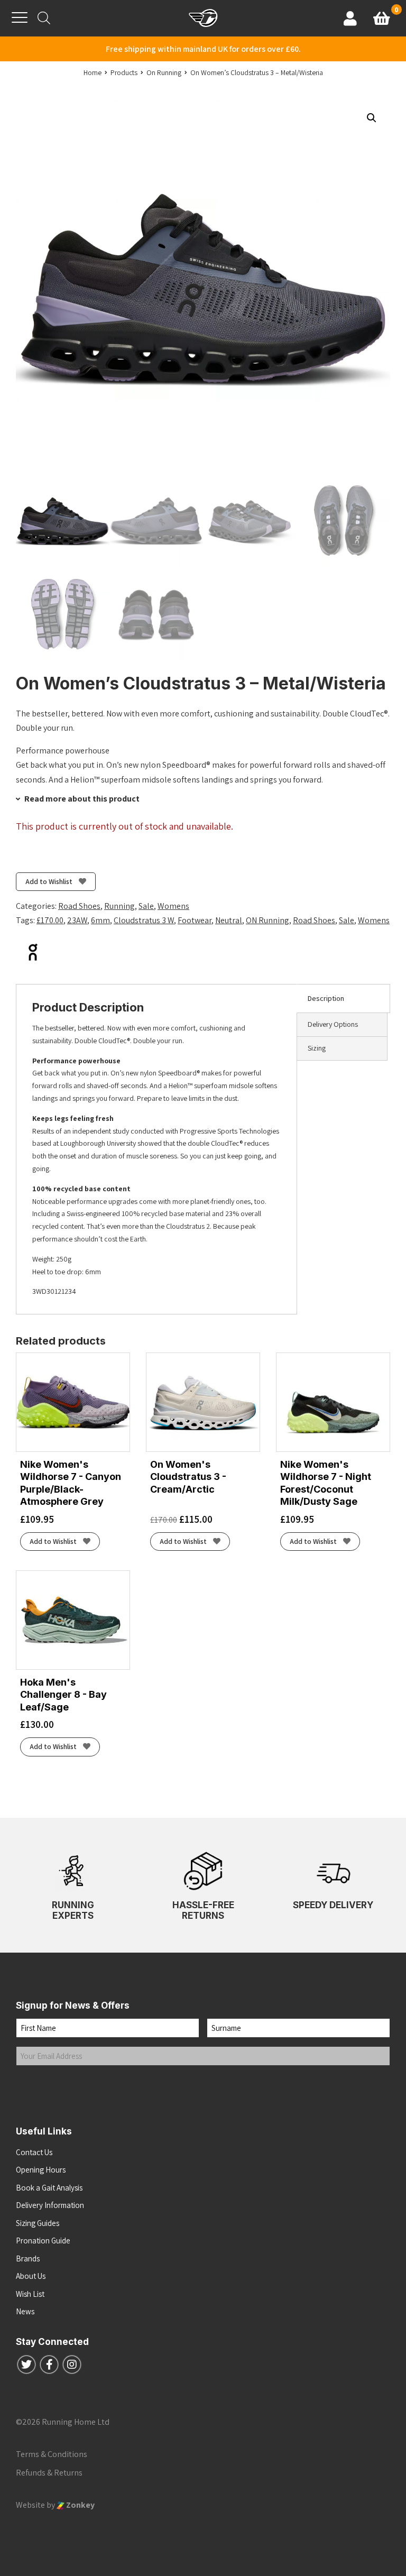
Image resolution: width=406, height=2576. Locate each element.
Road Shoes (79, 906)
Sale (146, 906)
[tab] (343, 999)
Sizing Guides (38, 2223)
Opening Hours (41, 2170)
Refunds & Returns (49, 2473)
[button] (372, 118)
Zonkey (80, 2505)
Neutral (229, 920)
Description (326, 998)
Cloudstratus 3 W (144, 920)
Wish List (30, 2294)
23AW (77, 920)
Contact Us (34, 2152)
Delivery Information (50, 2205)
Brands (28, 2258)
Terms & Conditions (52, 2454)
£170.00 (50, 920)
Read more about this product (81, 799)
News (25, 2311)
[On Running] (33, 952)
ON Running (267, 920)
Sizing (317, 1048)
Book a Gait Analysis (49, 2188)
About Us (31, 2276)
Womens (173, 906)
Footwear (195, 920)
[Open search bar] (44, 18)
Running (119, 906)
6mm (100, 920)
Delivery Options (333, 1024)
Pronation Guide (43, 2241)
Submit (39, 2087)
